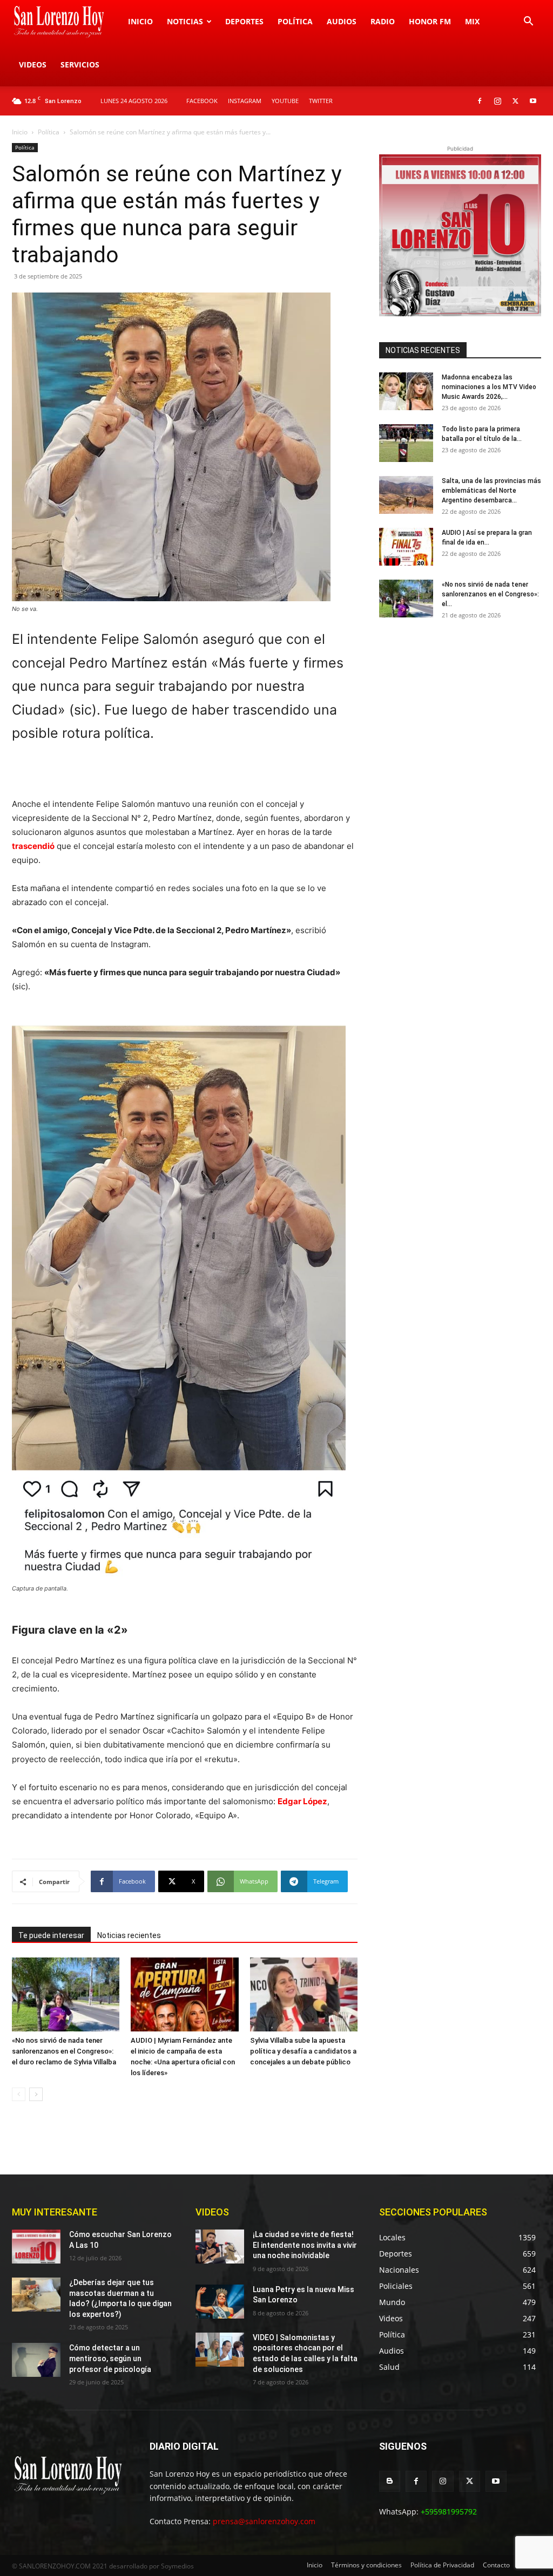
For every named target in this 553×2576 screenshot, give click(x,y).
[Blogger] (390, 2481)
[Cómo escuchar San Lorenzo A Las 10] (36, 2247)
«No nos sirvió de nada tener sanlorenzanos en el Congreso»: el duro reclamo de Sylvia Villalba (64, 2051)
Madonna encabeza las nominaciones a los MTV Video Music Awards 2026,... (489, 387)
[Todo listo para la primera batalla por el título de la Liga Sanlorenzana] (406, 443)
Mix (472, 21)
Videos (33, 64)
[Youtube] (533, 101)
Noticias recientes (129, 1935)
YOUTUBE (285, 101)
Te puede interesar (51, 1935)
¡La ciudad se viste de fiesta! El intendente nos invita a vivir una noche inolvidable (305, 2245)
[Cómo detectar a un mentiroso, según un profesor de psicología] (36, 2360)
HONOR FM (430, 21)
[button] (528, 22)
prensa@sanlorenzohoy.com (264, 2521)
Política (295, 21)
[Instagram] (497, 101)
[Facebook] (480, 101)
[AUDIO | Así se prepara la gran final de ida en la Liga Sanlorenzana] (406, 547)
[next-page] (36, 2094)
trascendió (33, 846)
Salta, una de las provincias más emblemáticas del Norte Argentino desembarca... (491, 491)
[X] (515, 101)
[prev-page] (19, 2094)
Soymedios (177, 2566)
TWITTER (321, 101)
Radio (383, 21)
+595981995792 (449, 2512)
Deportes (244, 21)
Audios (342, 21)
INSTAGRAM (245, 101)
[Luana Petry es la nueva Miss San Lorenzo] (220, 2302)
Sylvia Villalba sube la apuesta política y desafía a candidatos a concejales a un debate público (303, 2051)
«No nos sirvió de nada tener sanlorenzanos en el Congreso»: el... (490, 594)
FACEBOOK (202, 101)
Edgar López (302, 1801)
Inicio (140, 21)
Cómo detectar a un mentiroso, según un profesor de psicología (110, 2358)
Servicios (80, 64)
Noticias (185, 21)
